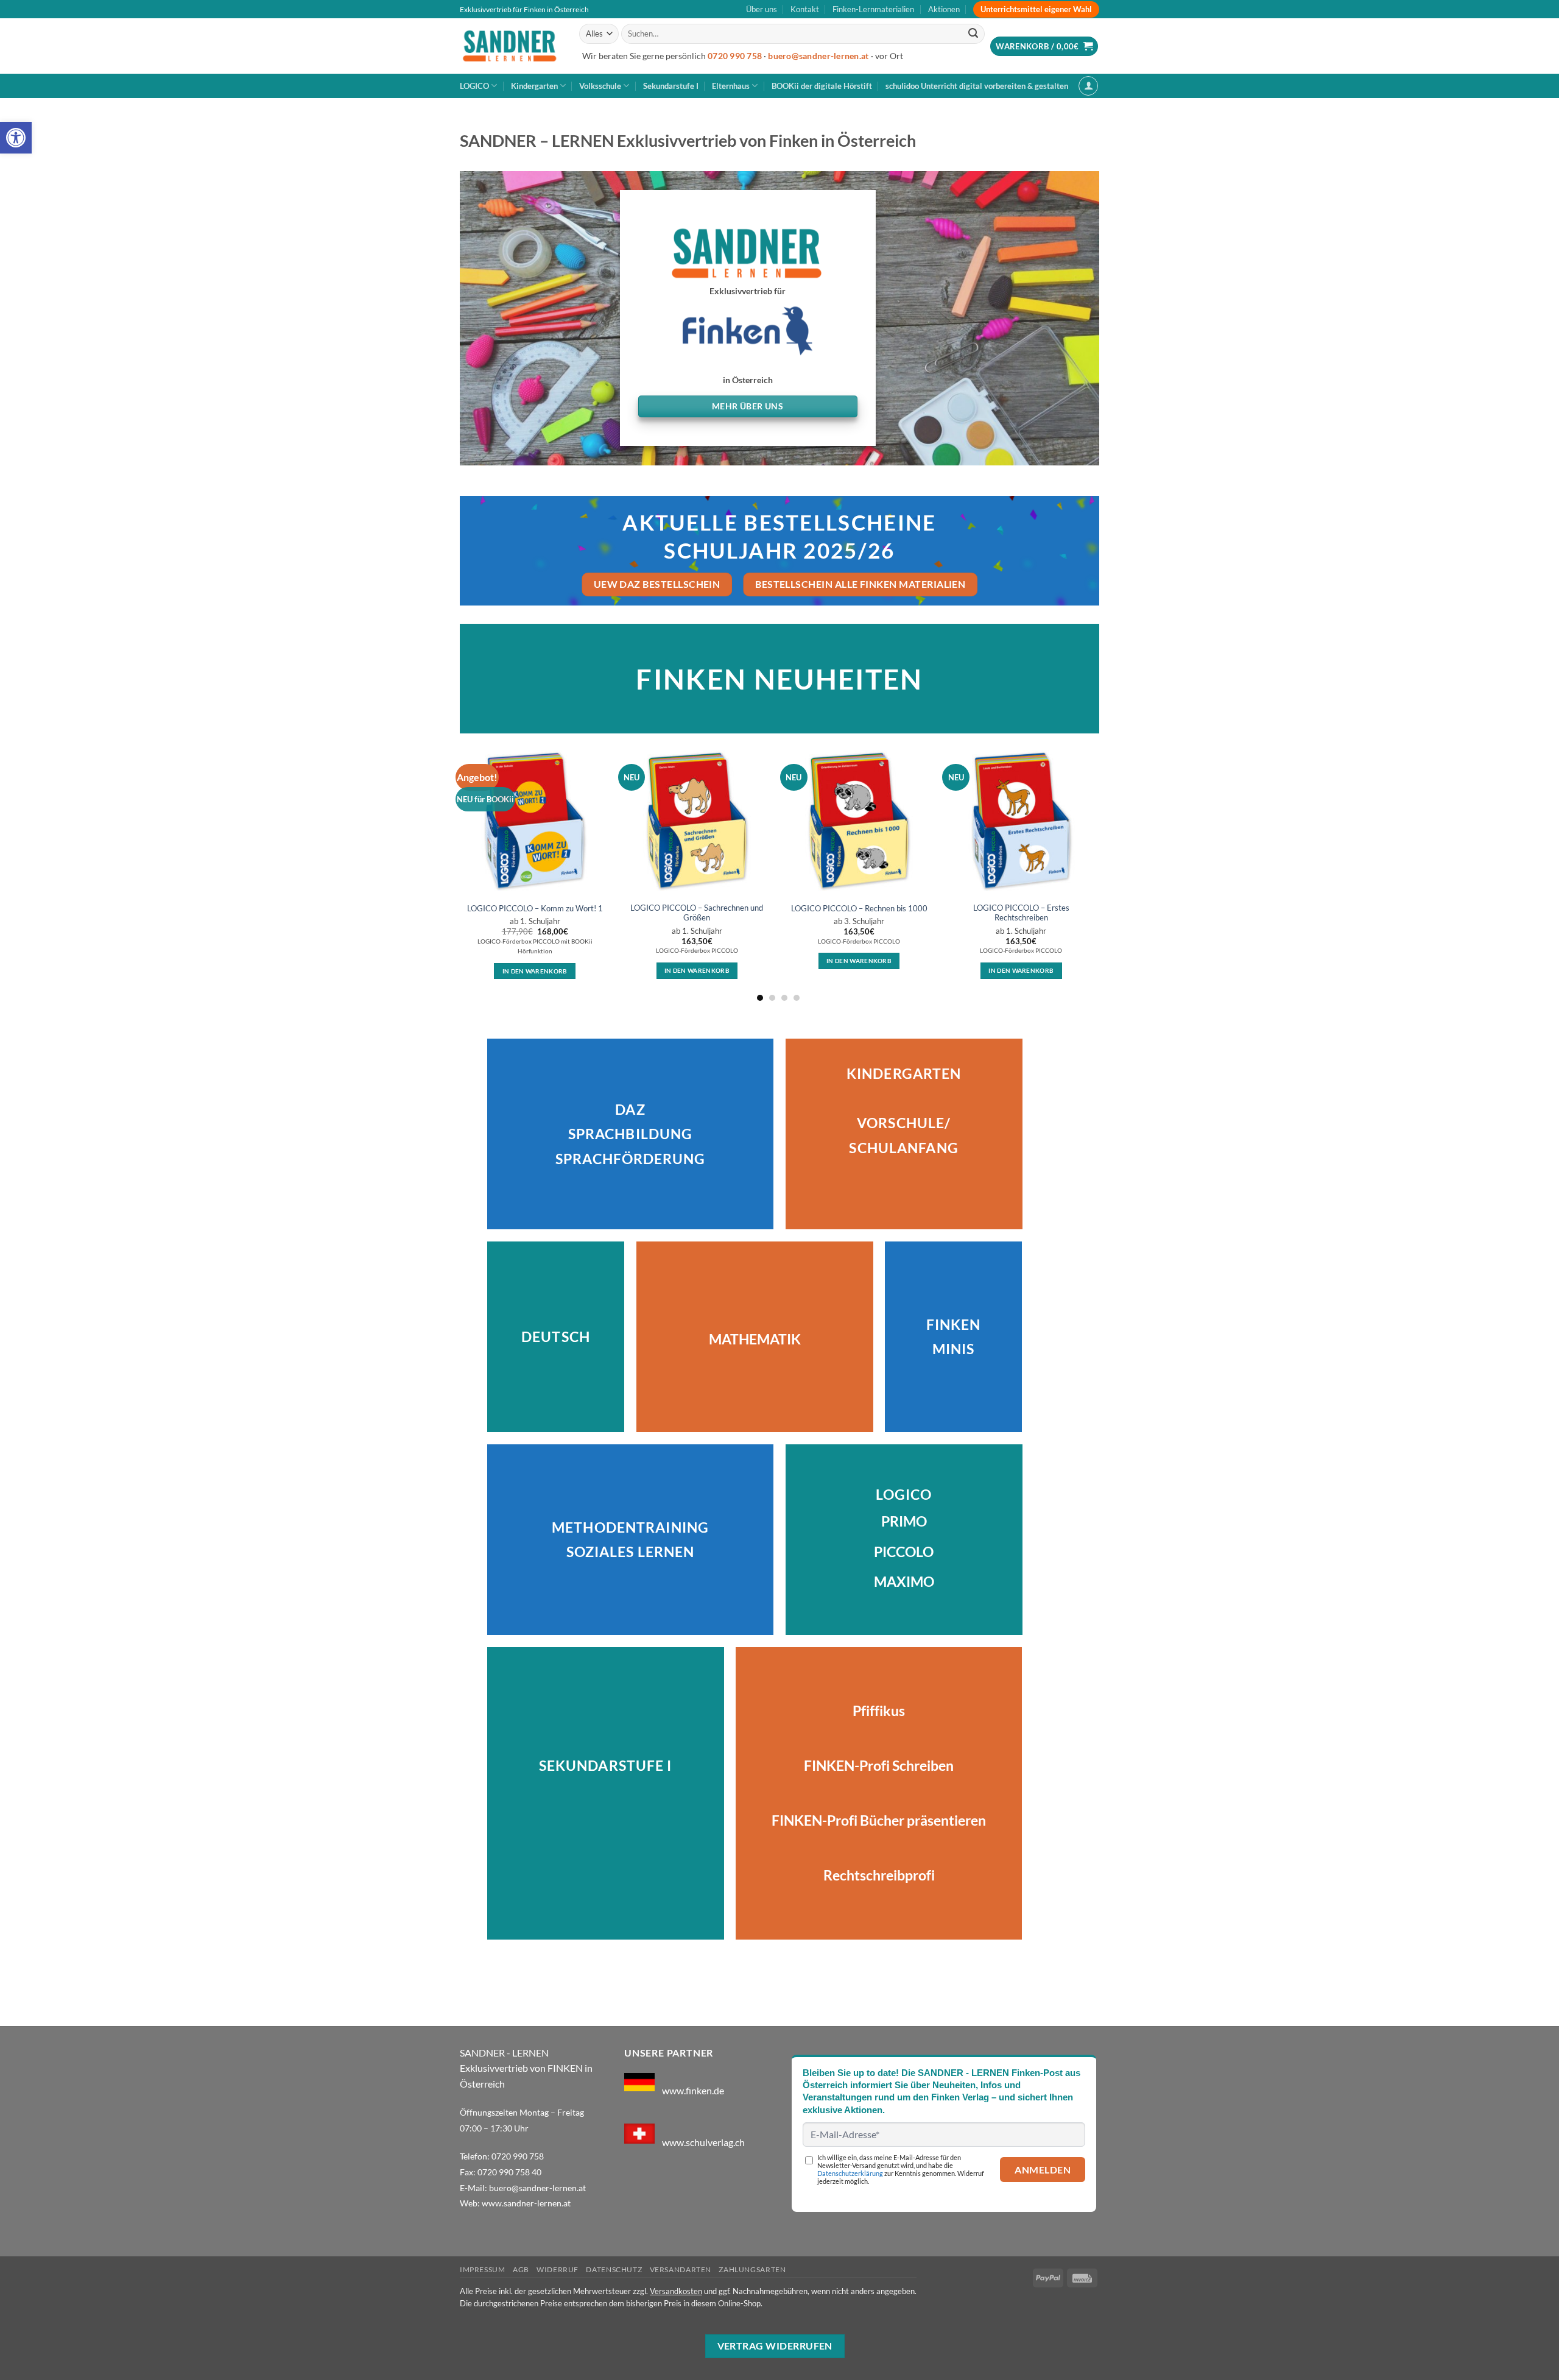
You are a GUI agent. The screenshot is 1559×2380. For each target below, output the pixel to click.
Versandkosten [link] (676, 2291)
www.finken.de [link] (693, 2090)
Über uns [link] (762, 9)
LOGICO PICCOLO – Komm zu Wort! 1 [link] (535, 908)
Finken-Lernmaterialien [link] (873, 9)
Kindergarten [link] (534, 86)
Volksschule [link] (600, 86)
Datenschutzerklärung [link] (850, 2173)
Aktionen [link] (944, 9)
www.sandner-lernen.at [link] (526, 2203)
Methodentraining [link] (630, 1527)
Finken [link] (954, 1325)
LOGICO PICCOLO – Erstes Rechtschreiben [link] (1021, 913)
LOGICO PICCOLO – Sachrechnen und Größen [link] (697, 913)
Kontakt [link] (805, 9)
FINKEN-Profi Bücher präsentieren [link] (879, 1820)
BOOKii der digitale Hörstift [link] (822, 86)
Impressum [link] (483, 2269)
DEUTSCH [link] (556, 1337)
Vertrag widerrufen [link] (775, 2346)
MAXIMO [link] (904, 1582)
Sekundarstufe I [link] (671, 86)
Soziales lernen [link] (631, 1552)
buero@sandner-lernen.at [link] (818, 56)
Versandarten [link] (681, 2269)
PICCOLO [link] (904, 1552)
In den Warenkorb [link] (535, 971)
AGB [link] (521, 2269)
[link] (16, 138)
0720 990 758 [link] (735, 56)
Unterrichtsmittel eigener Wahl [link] (1036, 9)
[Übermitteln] (973, 34)
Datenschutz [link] (614, 2269)
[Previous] (460, 873)
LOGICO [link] (474, 86)
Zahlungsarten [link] (752, 2269)
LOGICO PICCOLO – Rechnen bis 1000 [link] (859, 908)
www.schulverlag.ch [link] (703, 2142)
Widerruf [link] (558, 2269)
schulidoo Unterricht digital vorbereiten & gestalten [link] (977, 86)
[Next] (1096, 873)
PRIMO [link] (904, 1521)
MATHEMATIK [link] (755, 1339)
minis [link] (954, 1349)
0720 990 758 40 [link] (509, 2172)
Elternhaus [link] (731, 86)
